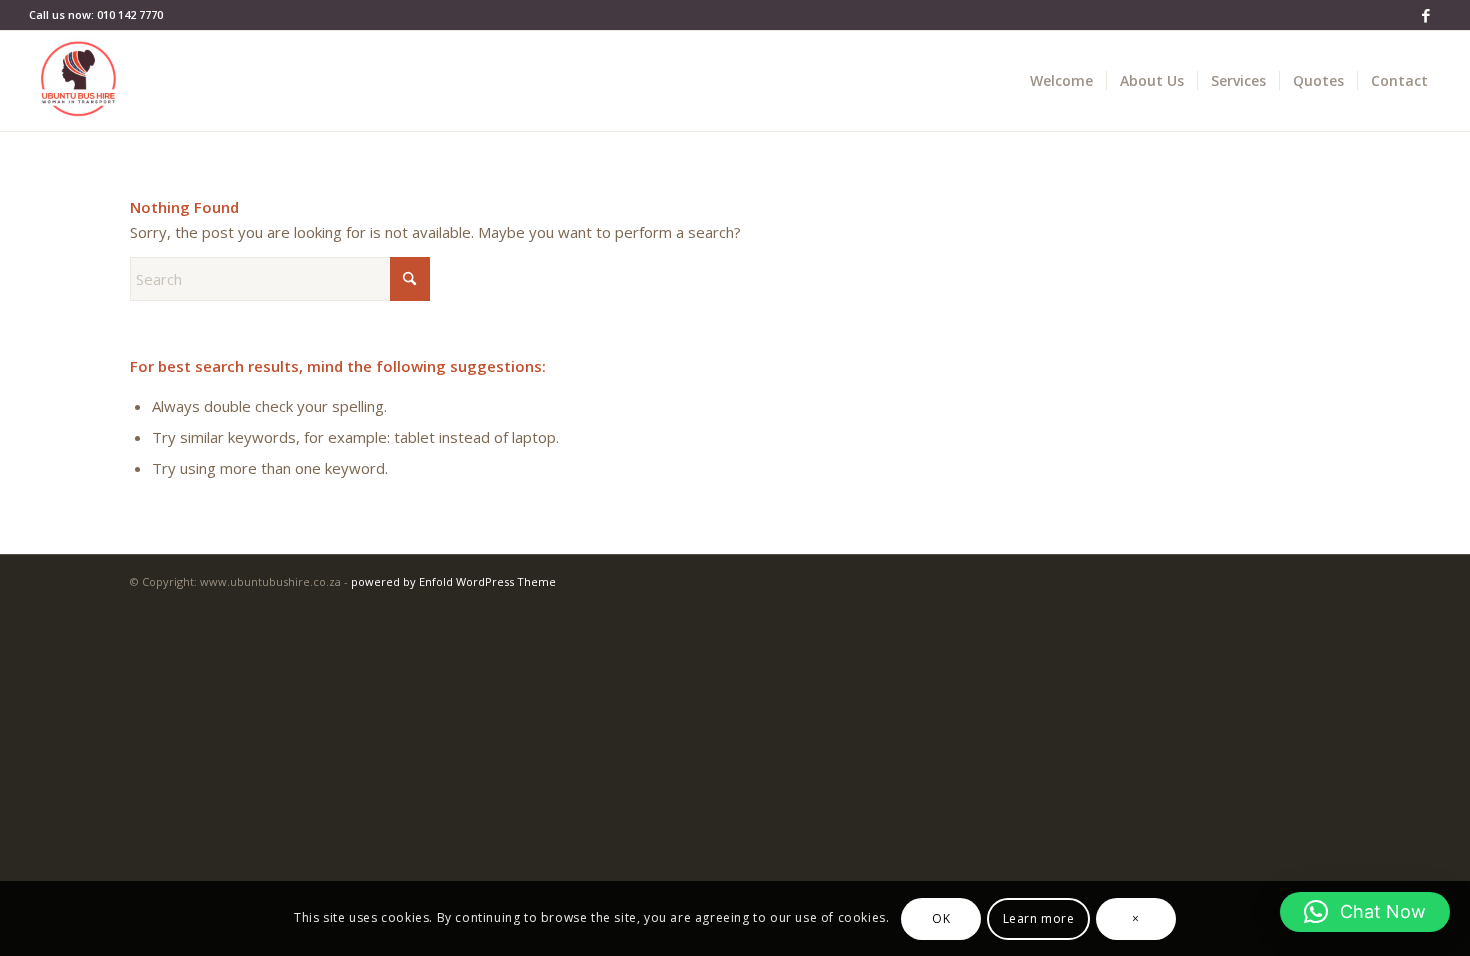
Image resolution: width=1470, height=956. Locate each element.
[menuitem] (1061, 81)
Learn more (1039, 917)
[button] (1365, 912)
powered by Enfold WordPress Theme (453, 581)
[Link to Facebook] (1426, 15)
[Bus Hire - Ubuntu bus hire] (79, 81)
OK (941, 917)
